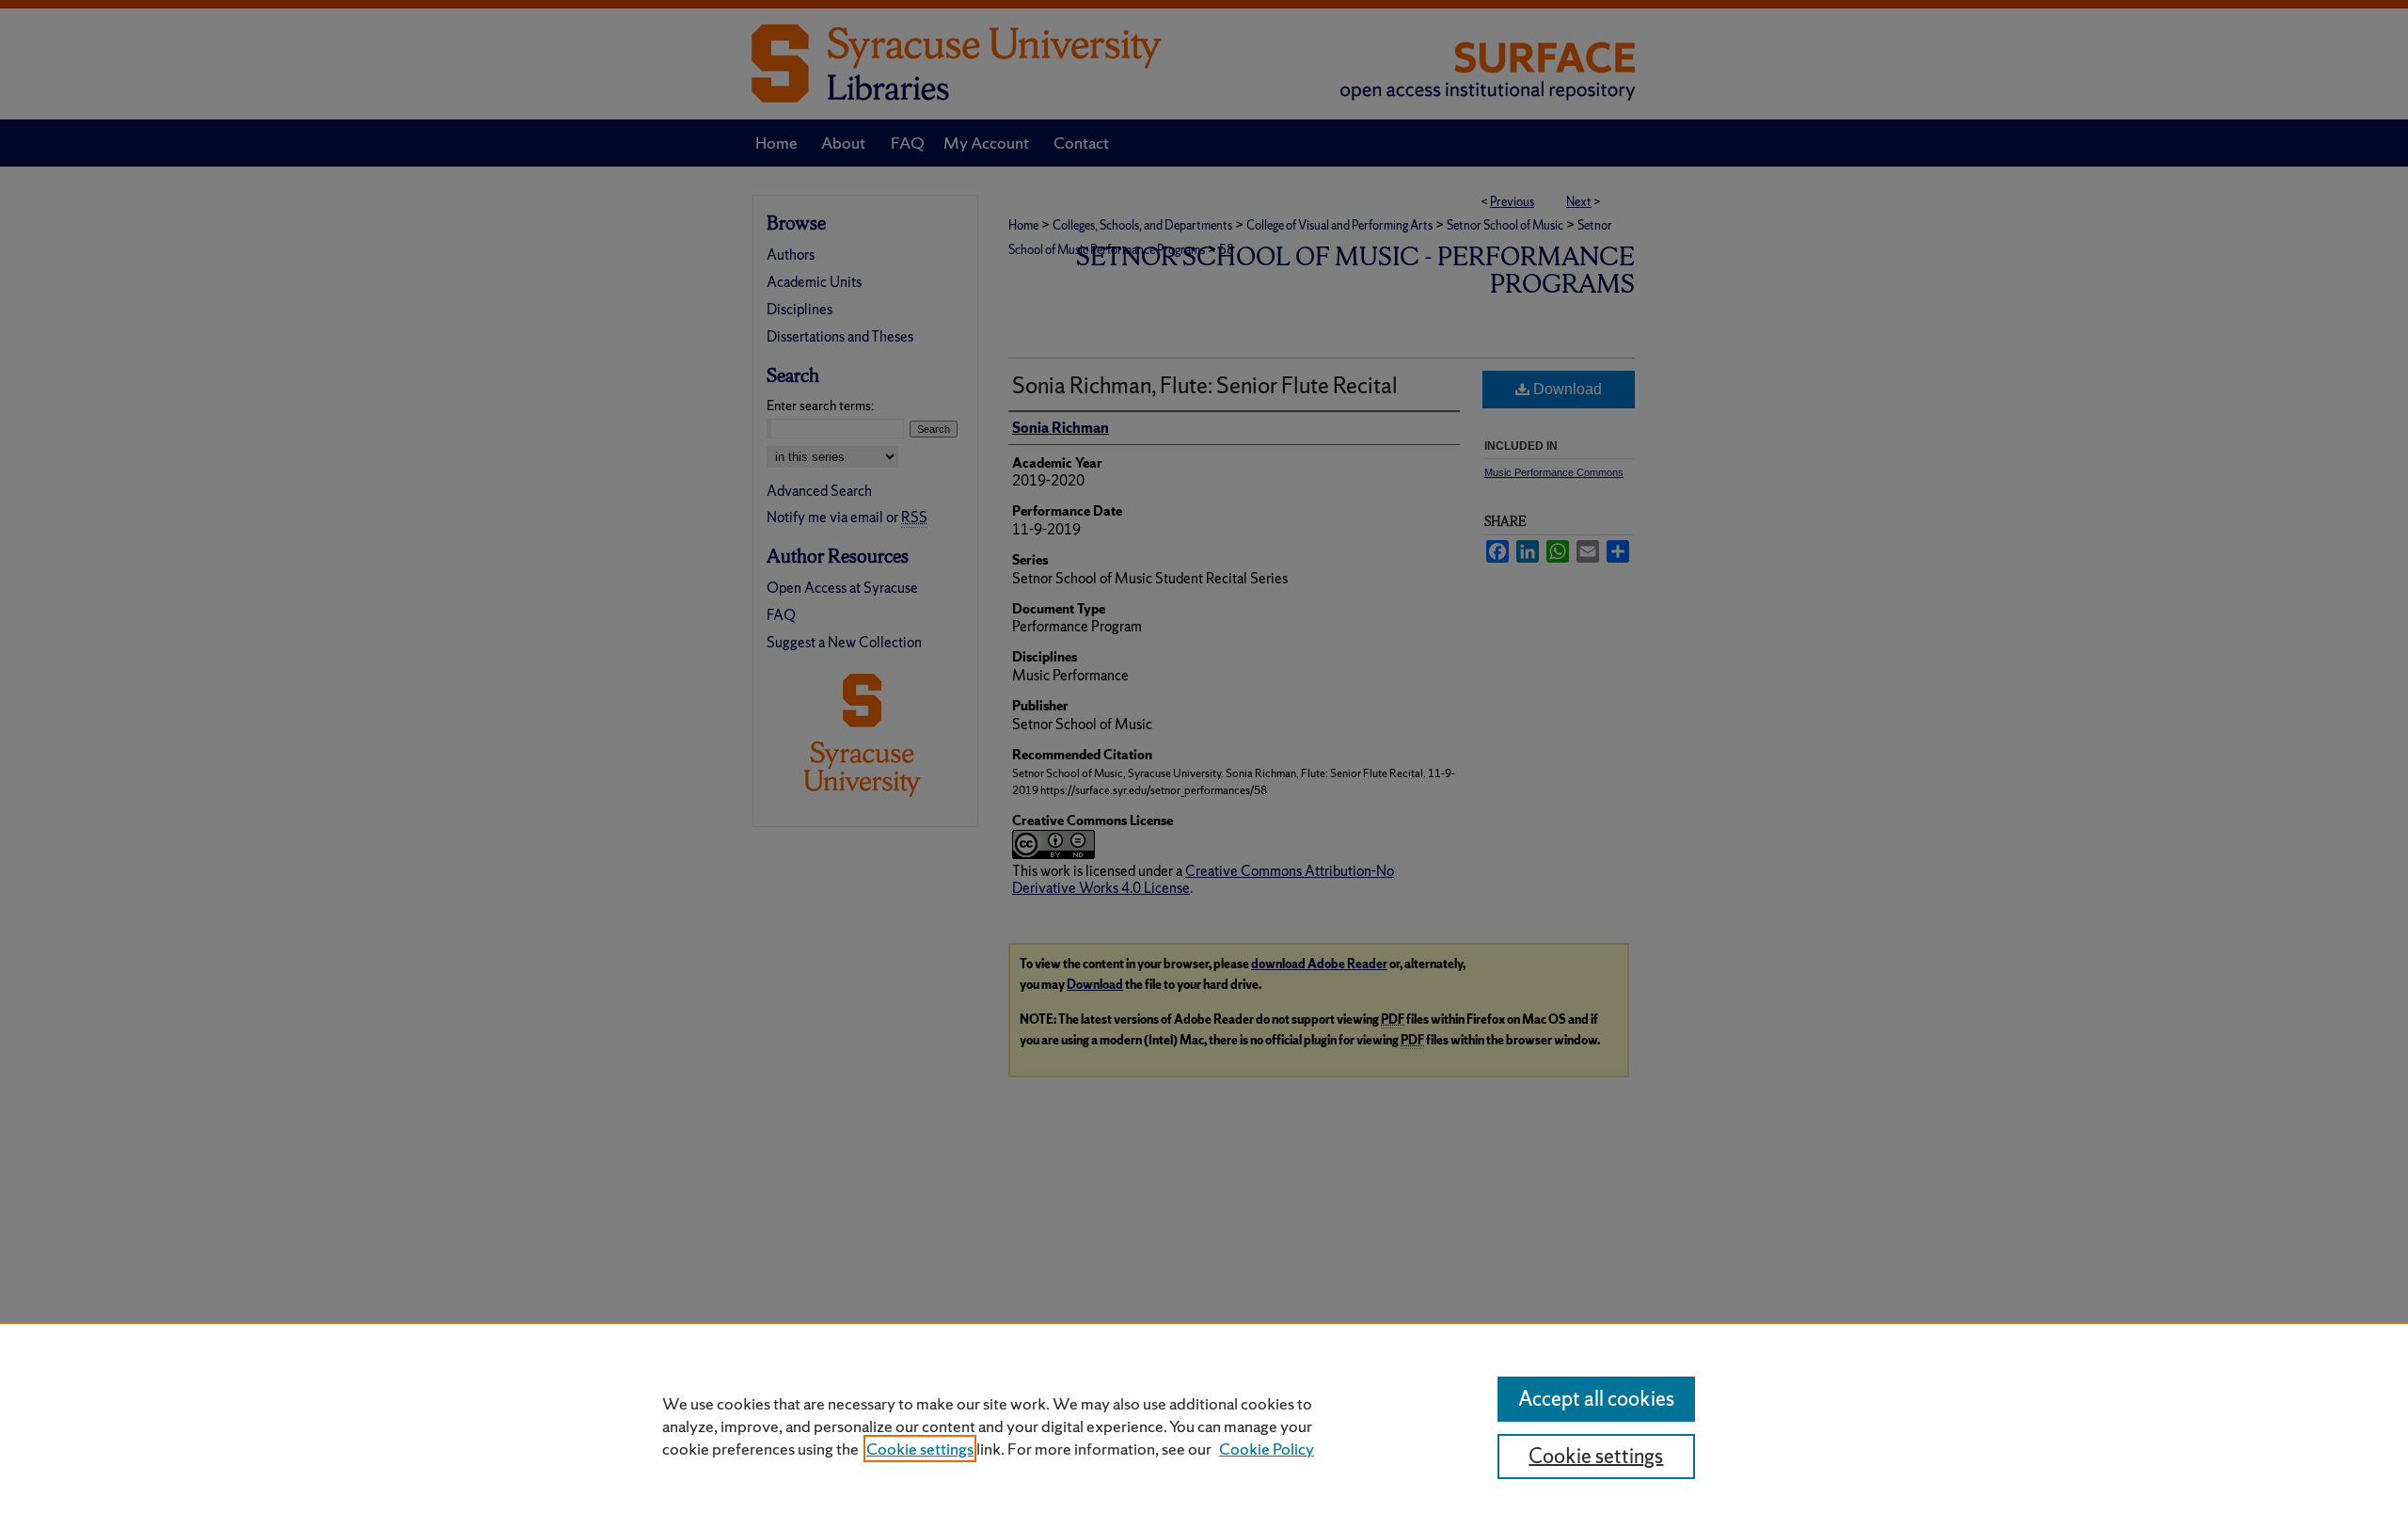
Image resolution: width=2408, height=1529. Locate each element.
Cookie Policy (1267, 1449)
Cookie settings (920, 1449)
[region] (1204, 1425)
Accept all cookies (1596, 1399)
